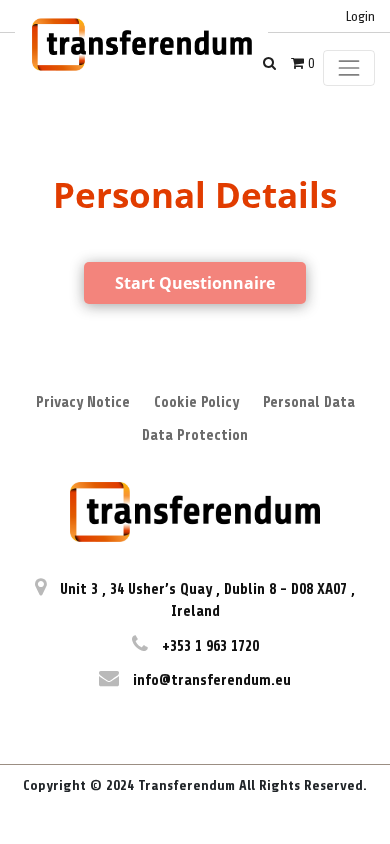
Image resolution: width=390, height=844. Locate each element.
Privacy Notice (83, 402)
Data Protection (195, 435)
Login (360, 16)
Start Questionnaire (195, 283)
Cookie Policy (196, 402)
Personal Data (309, 402)
